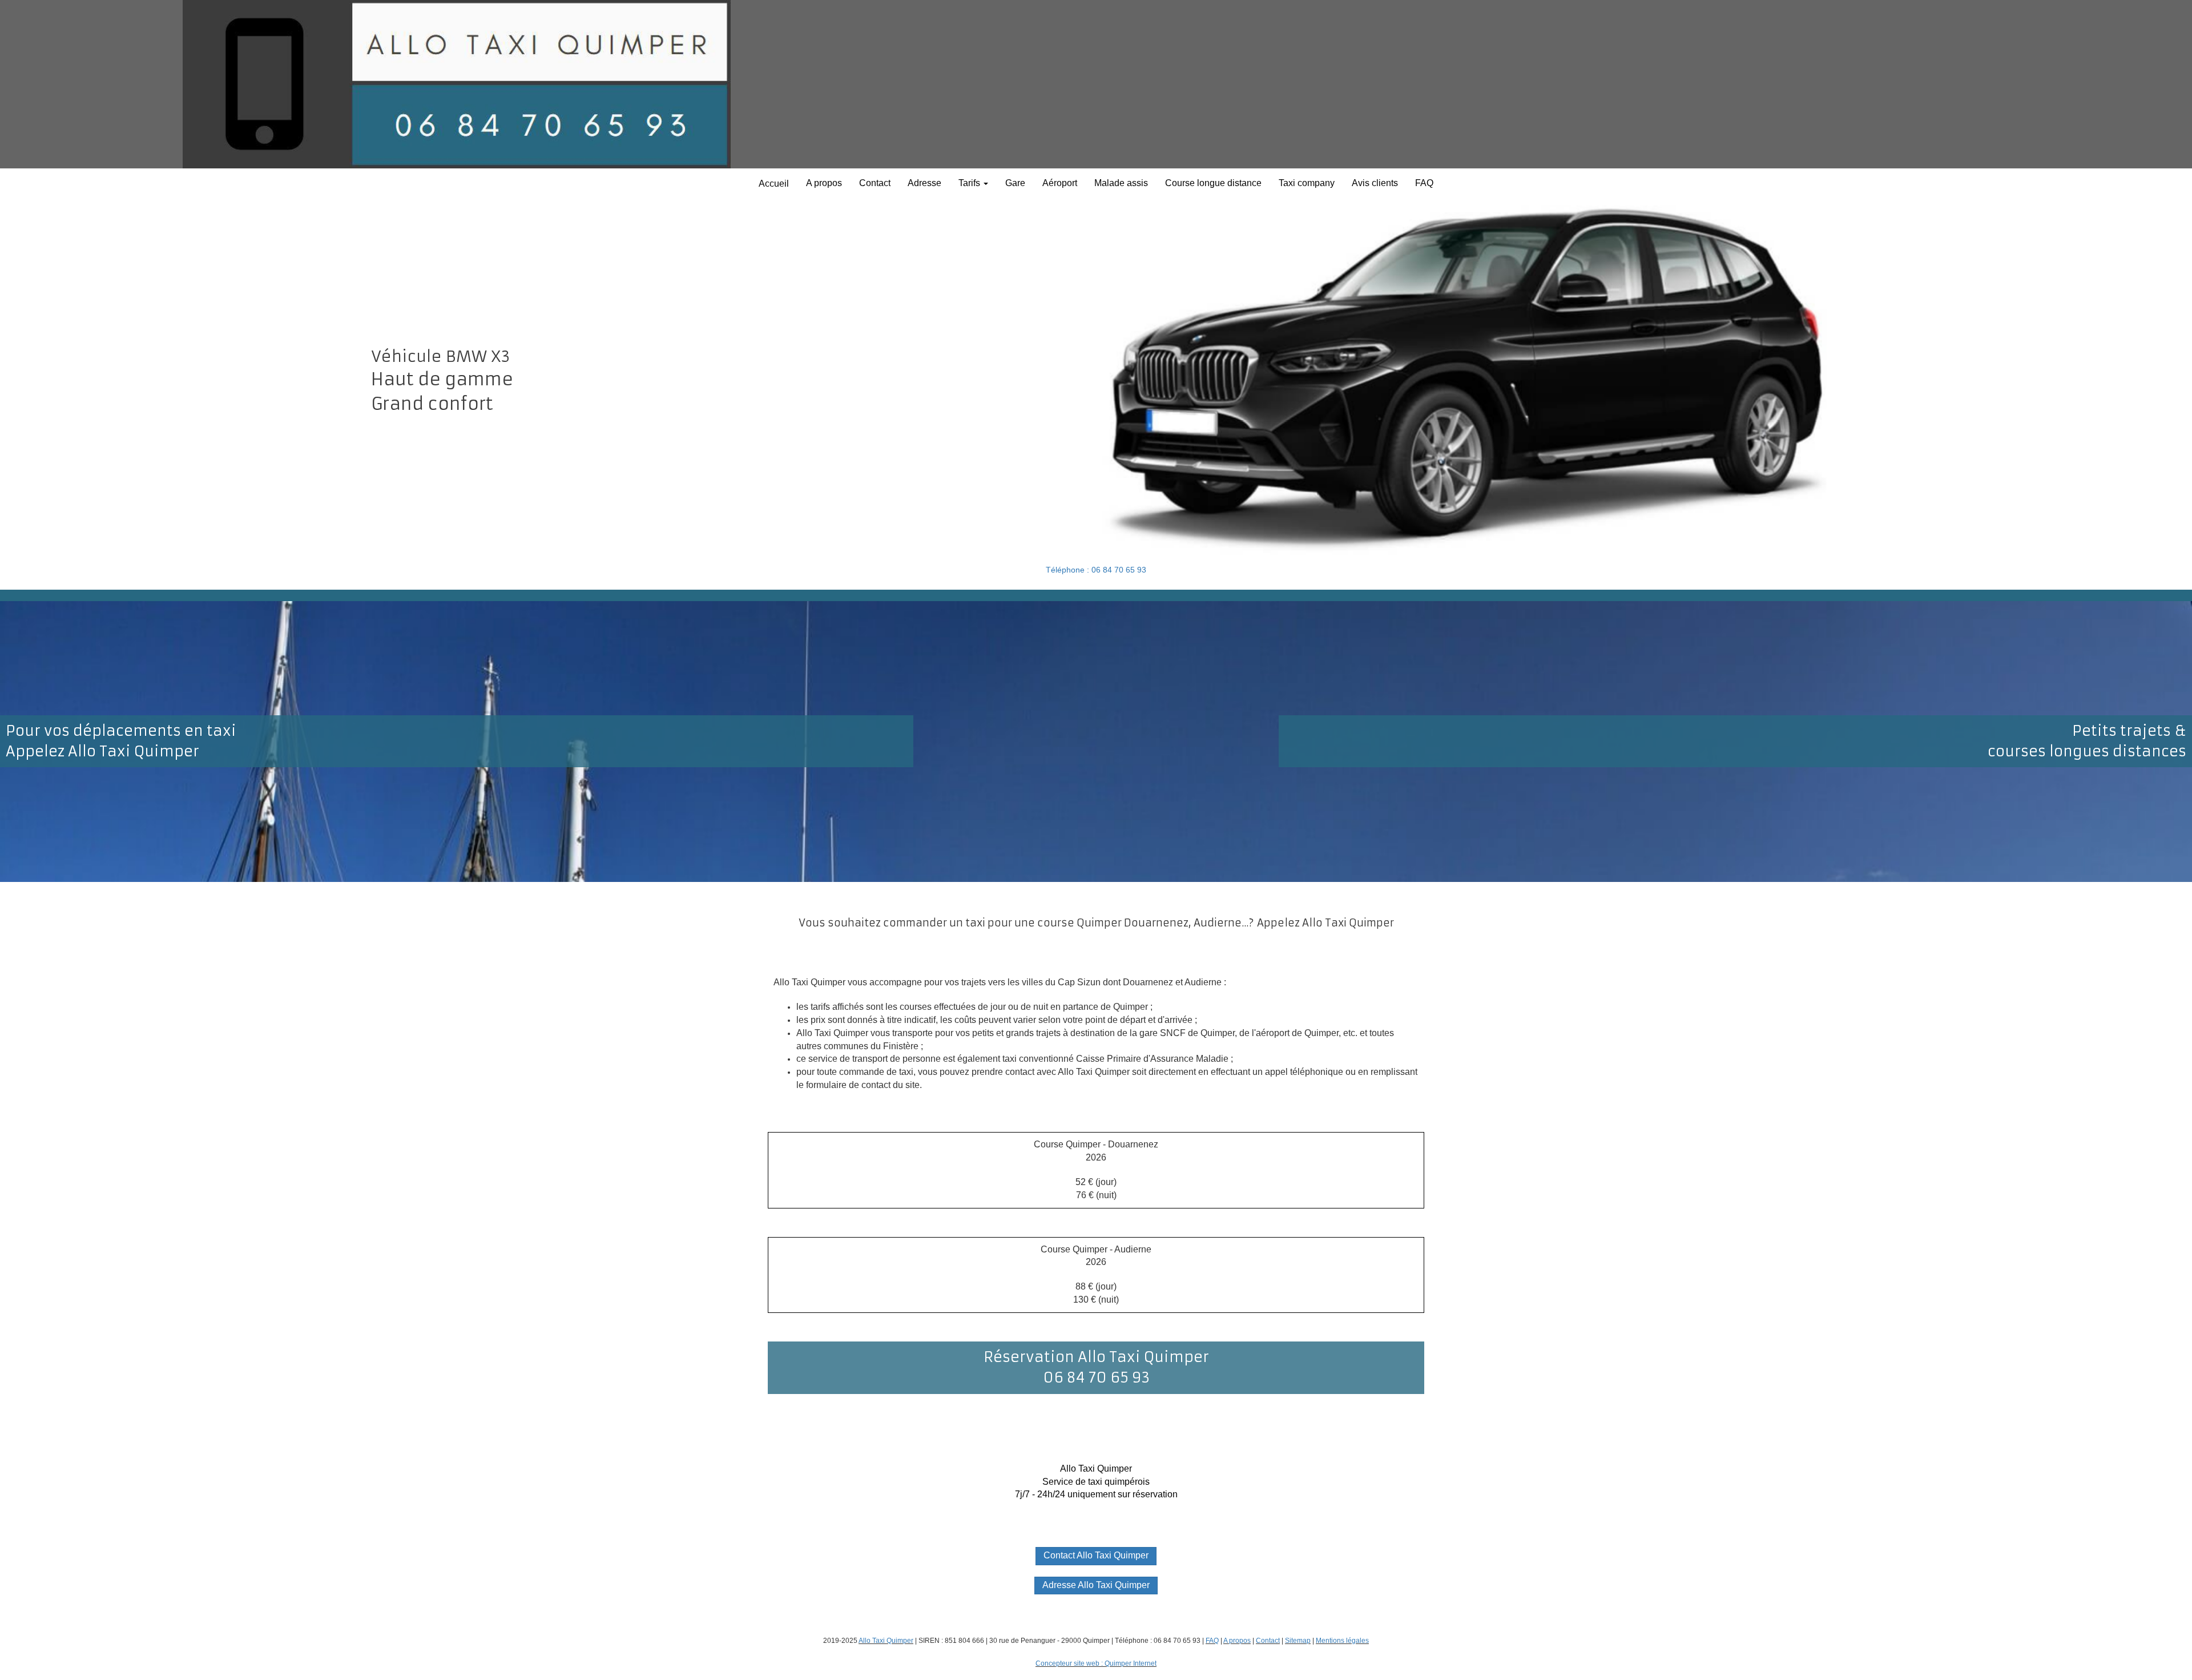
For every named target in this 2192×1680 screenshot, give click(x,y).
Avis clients (1375, 183)
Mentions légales (1342, 1641)
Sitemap (1298, 1641)
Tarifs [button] (970, 183)
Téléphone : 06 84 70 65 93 (1096, 570)
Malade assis (1121, 183)
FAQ (1424, 183)
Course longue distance (1213, 183)
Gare (1015, 183)
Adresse (924, 183)
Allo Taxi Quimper (886, 1641)
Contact (875, 183)
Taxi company (1307, 183)
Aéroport (1060, 183)
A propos (824, 183)
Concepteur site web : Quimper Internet (1096, 1663)
